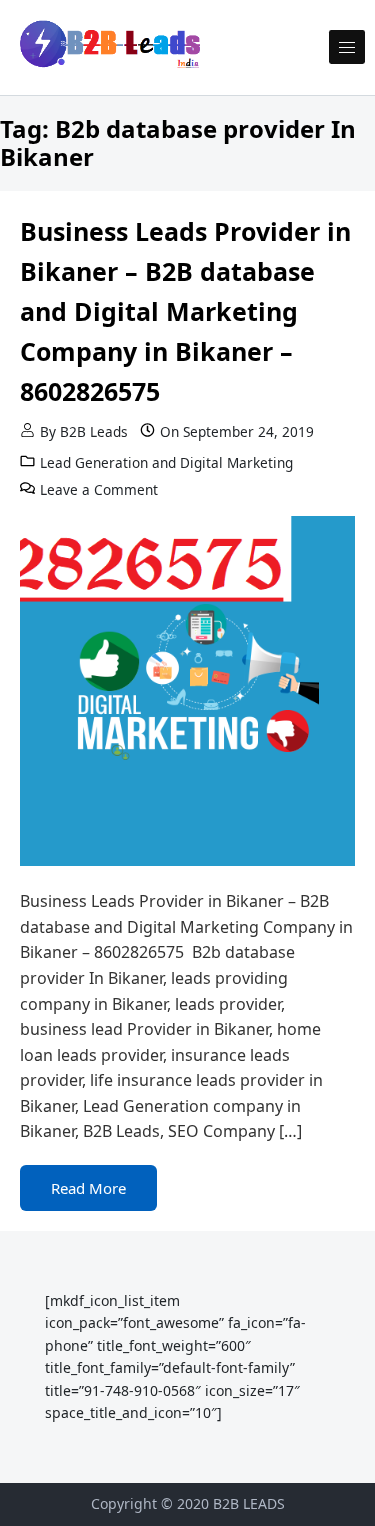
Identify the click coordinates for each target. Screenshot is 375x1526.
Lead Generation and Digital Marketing (166, 462)
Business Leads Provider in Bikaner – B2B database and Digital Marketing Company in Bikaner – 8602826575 (185, 311)
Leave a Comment (99, 489)
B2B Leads (94, 431)
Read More (88, 1188)
